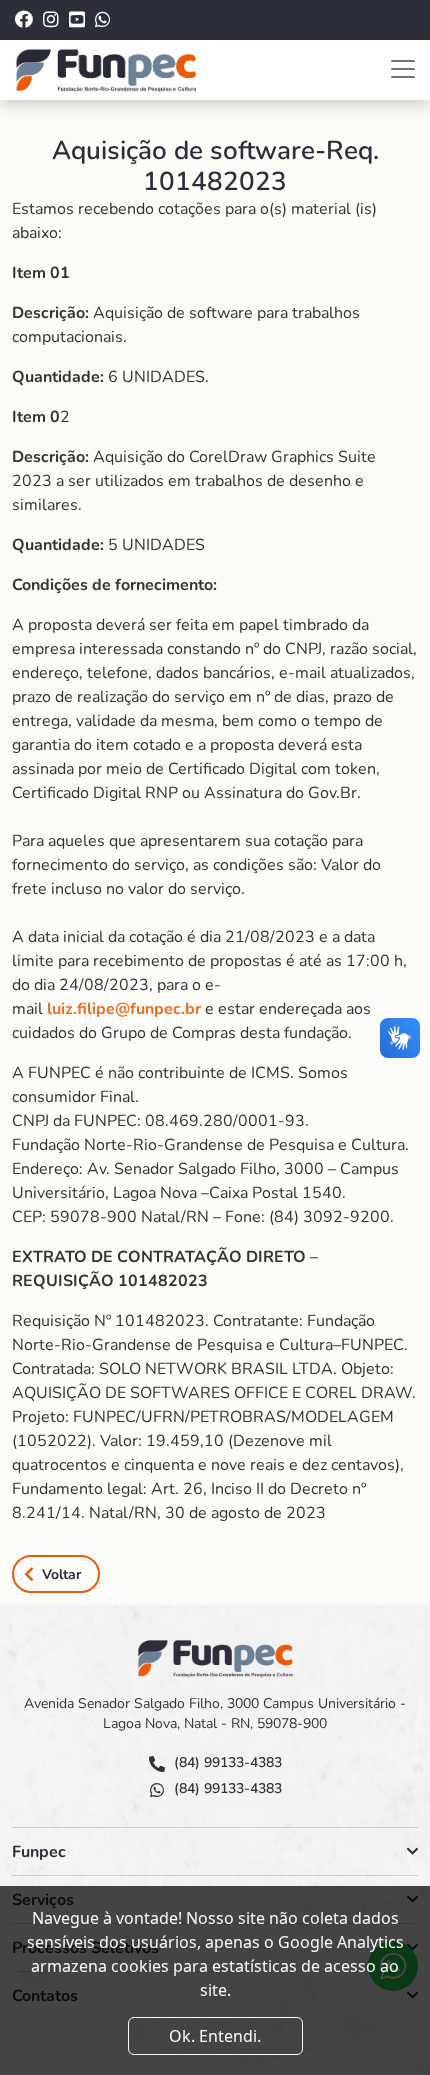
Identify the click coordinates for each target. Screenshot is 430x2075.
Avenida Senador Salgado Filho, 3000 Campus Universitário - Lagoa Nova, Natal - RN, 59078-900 (215, 1713)
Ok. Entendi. (215, 2036)
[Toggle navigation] (403, 69)
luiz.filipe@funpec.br (124, 1009)
